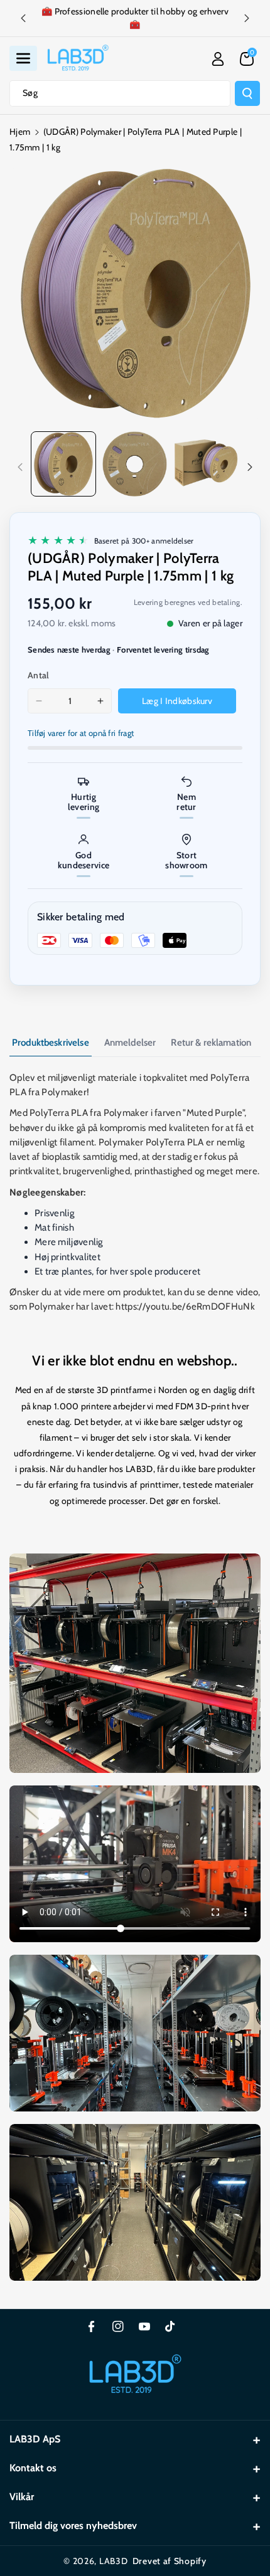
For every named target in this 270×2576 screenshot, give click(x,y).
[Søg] (247, 93)
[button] (23, 58)
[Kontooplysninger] (218, 59)
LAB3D (114, 2561)
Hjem (20, 132)
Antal (39, 675)
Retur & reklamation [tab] (211, 1043)
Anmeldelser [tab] (130, 1043)
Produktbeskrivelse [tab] (51, 1043)
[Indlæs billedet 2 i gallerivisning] (135, 464)
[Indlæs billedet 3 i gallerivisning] (206, 464)
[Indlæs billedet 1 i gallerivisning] (63, 464)
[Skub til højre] (250, 467)
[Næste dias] (247, 18)
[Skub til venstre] (20, 467)
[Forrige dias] (23, 18)
